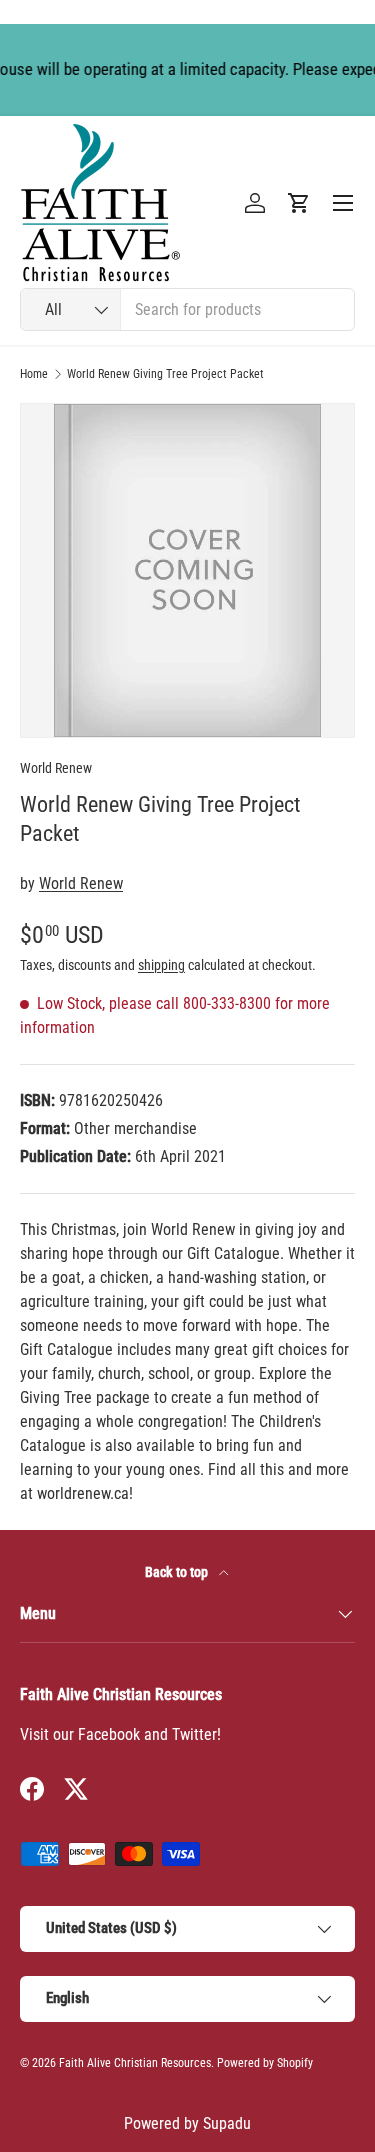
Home (34, 374)
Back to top (178, 1572)
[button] (299, 203)
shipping (161, 965)
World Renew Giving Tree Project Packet (165, 374)
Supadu (227, 2123)
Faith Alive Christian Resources (135, 2063)
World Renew (56, 768)
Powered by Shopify (265, 2063)
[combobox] (187, 309)
